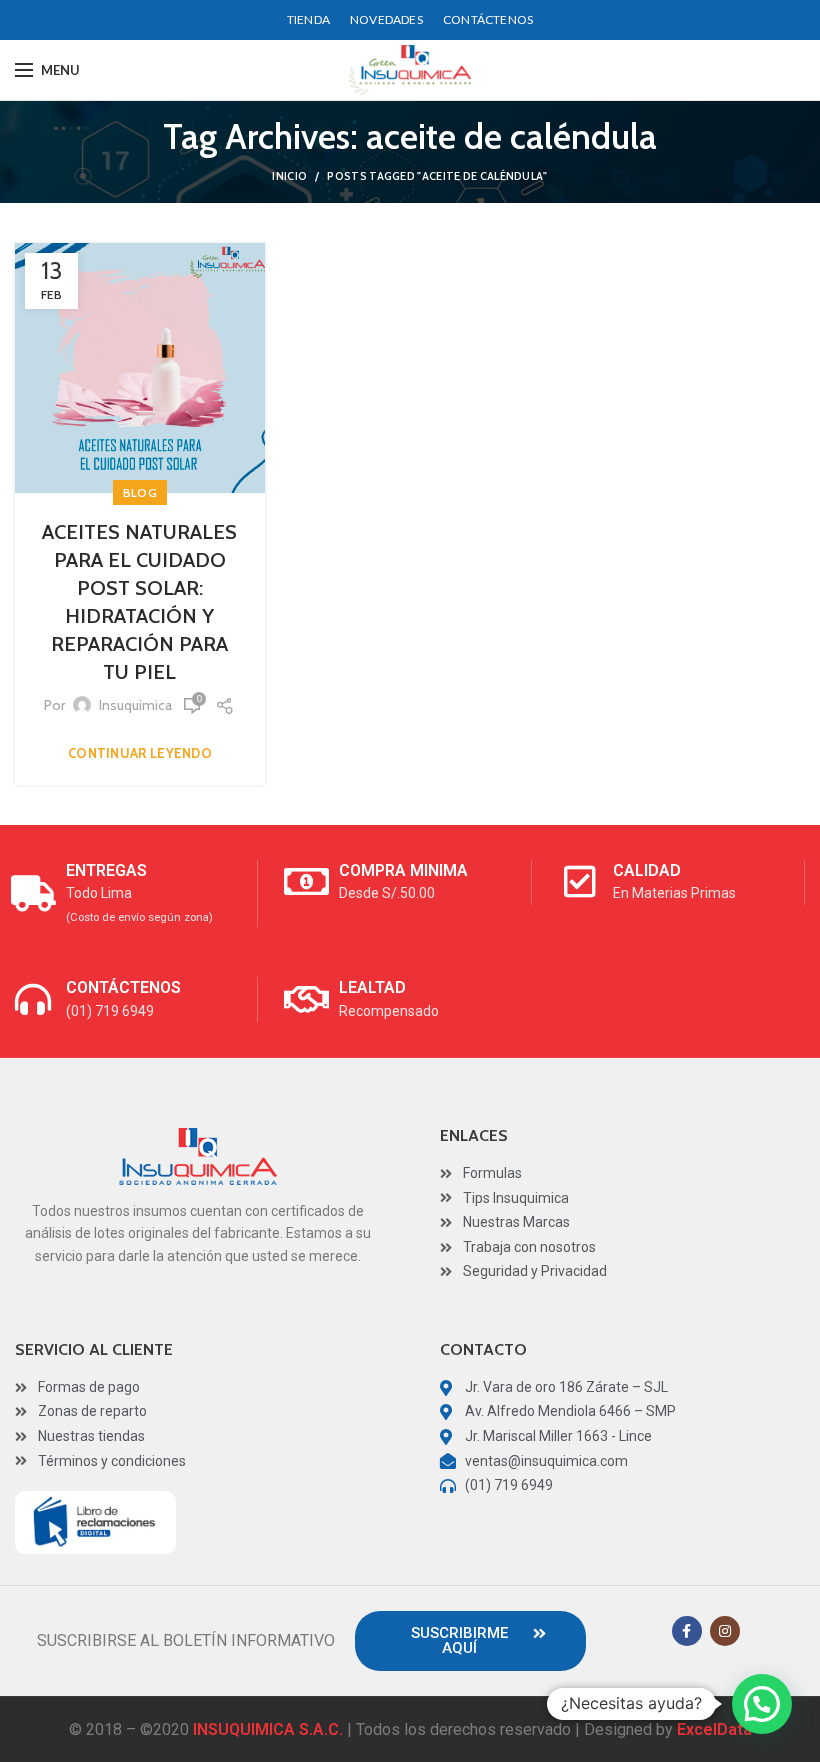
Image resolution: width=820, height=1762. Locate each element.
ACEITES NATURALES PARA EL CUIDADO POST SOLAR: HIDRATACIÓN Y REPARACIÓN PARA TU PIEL (139, 602)
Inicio (289, 176)
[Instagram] (725, 1631)
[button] (470, 1641)
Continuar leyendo (140, 753)
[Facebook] (687, 1631)
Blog (140, 492)
